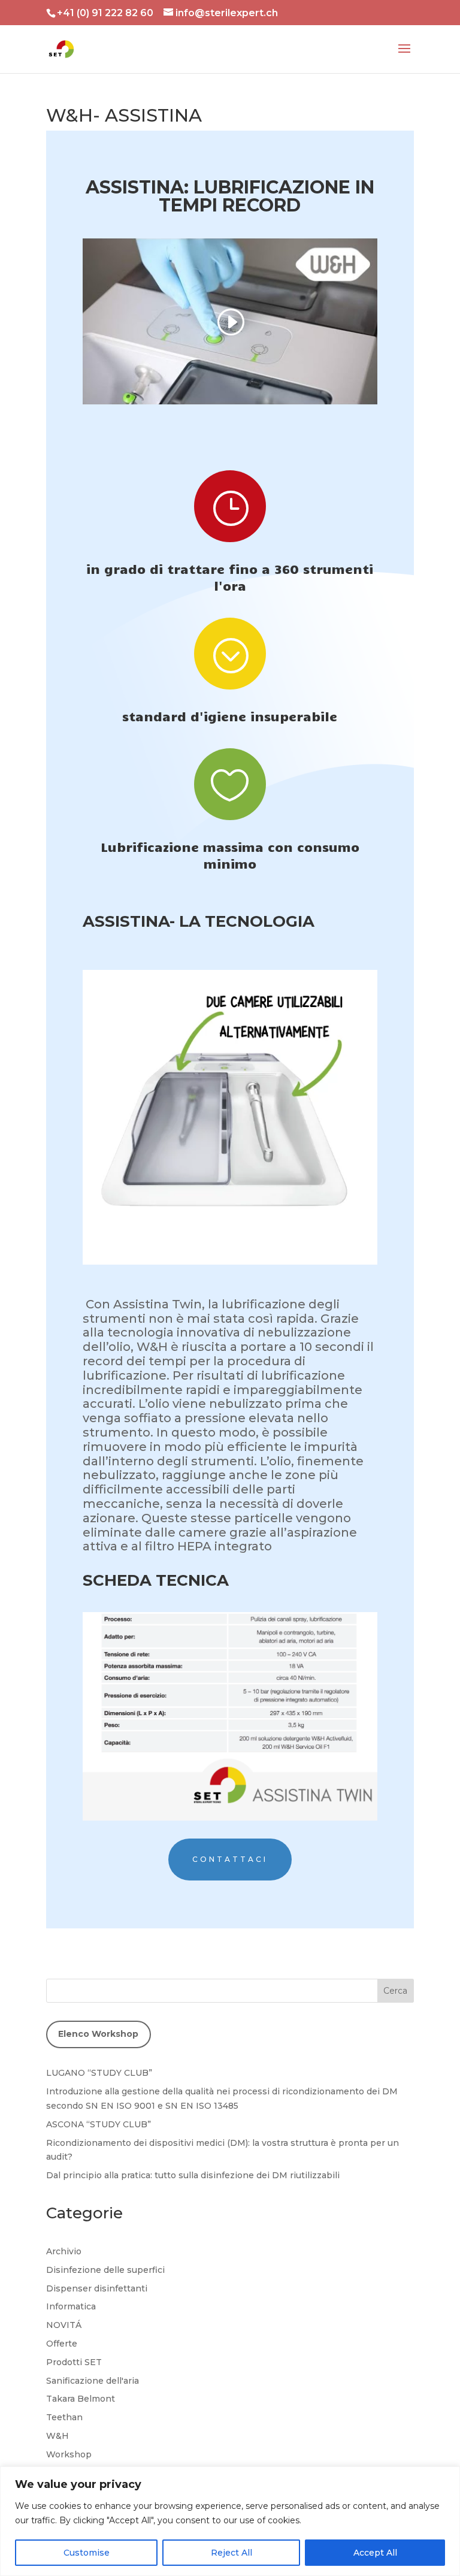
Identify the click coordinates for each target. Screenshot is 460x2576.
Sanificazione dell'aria (93, 2381)
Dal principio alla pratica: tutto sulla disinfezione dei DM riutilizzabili (193, 2175)
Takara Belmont (81, 2399)
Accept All (375, 2553)
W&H (57, 2436)
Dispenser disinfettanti (97, 2288)
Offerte (62, 2344)
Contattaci (230, 1859)
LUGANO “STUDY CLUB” (99, 2073)
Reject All (231, 2553)
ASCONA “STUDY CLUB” (99, 2124)
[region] (230, 2521)
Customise (87, 2553)
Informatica (71, 2306)
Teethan (64, 2417)
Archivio (64, 2251)
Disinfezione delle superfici (105, 2270)
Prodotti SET (74, 2362)
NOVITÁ (64, 2325)
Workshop (69, 2454)
